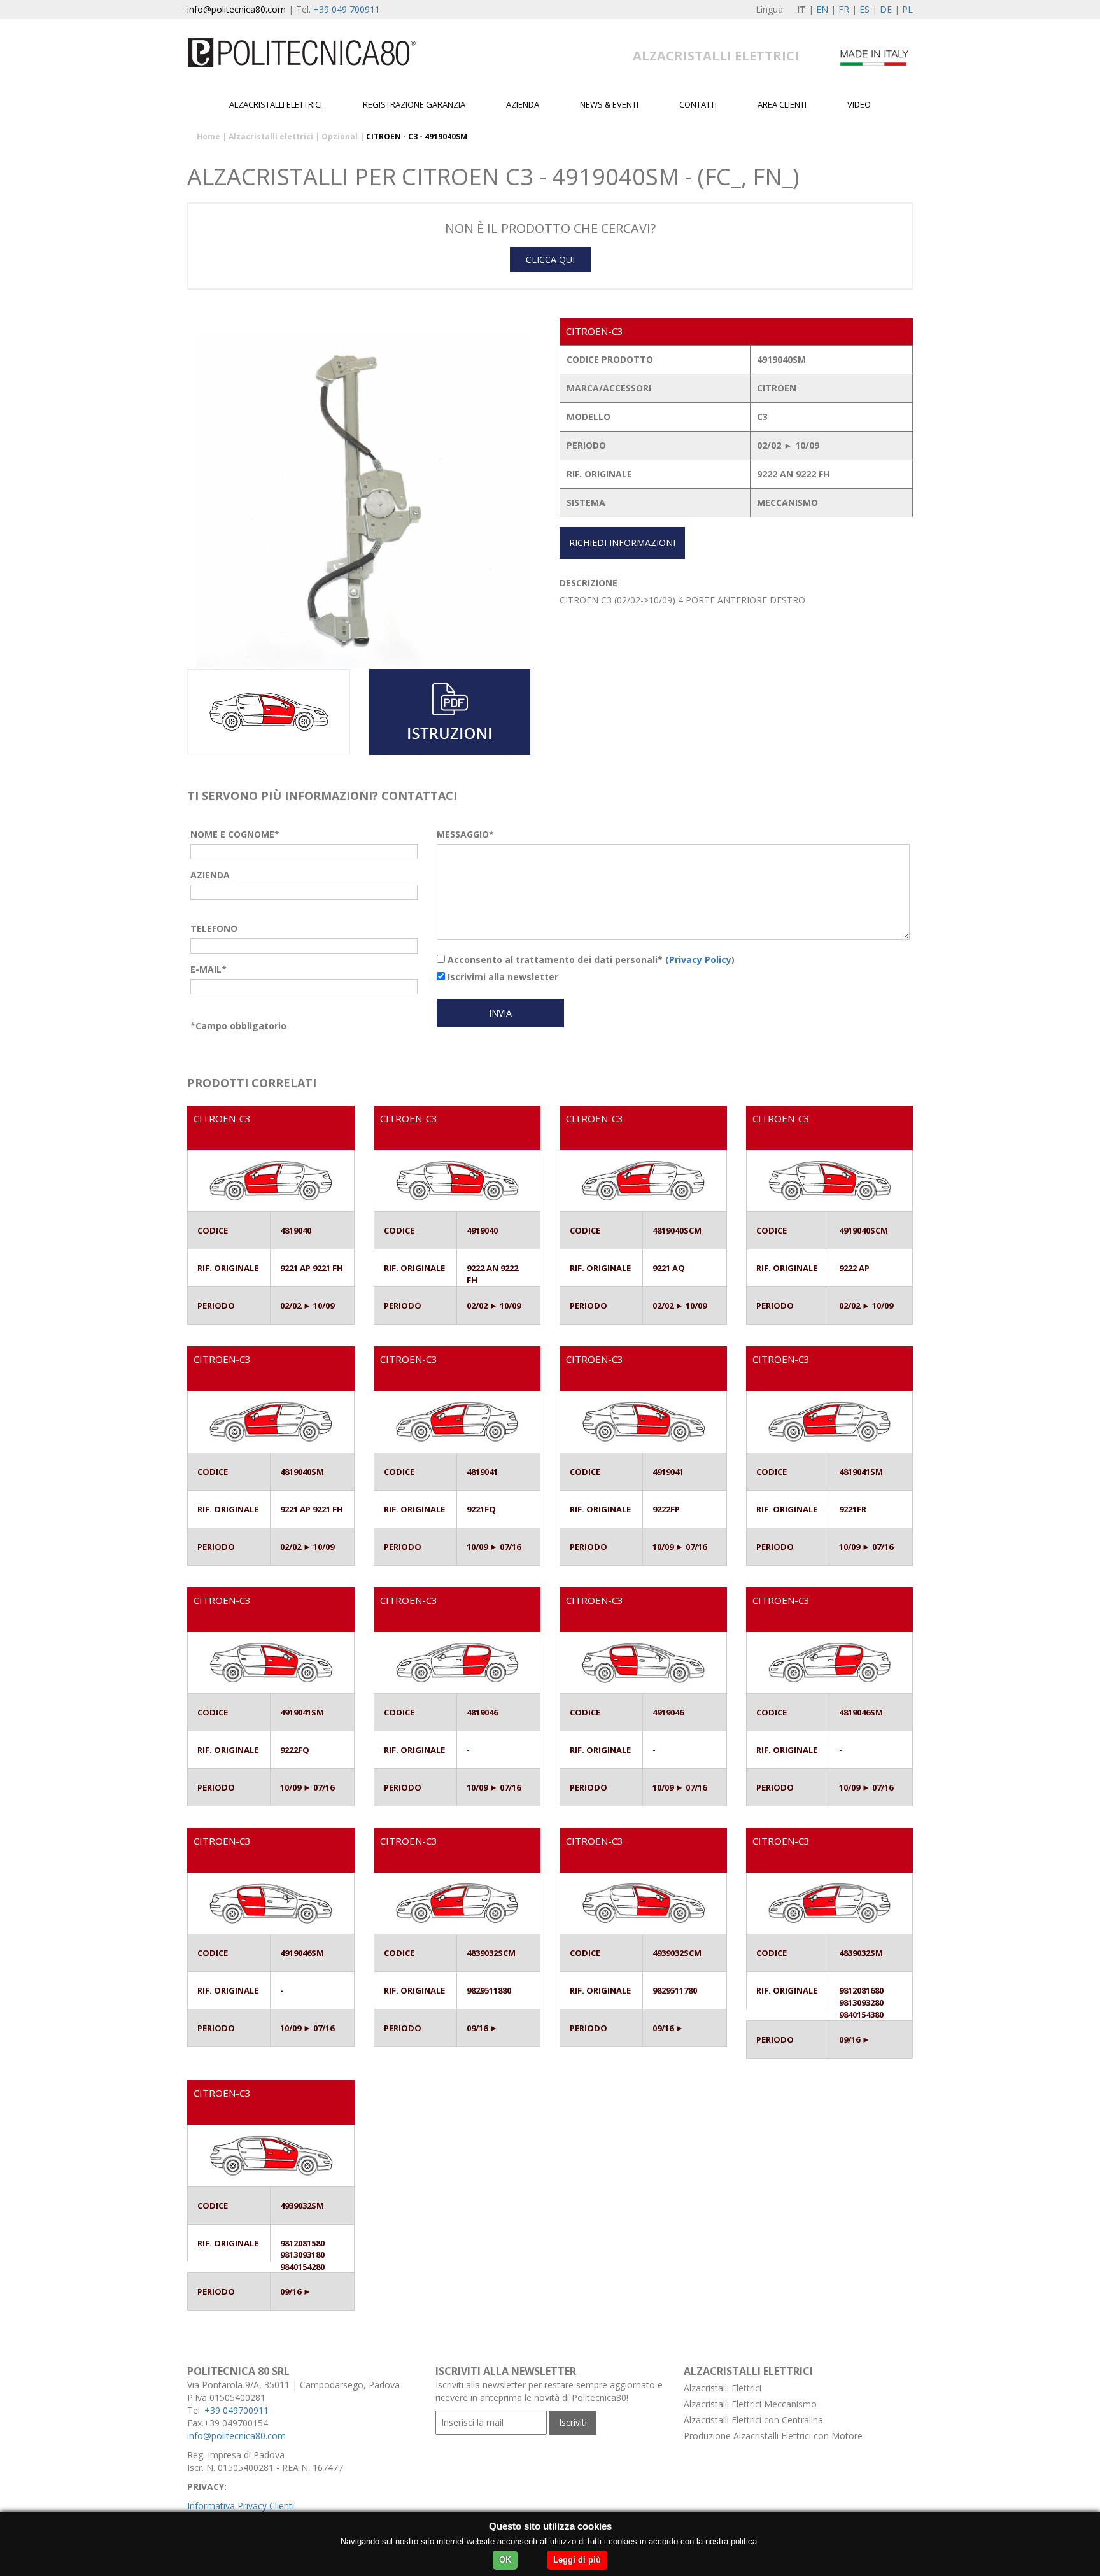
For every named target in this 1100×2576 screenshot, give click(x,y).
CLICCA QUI (550, 259)
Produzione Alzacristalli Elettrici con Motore (773, 2436)
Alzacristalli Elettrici (723, 2388)
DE (886, 9)
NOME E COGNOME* (235, 834)
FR (844, 9)
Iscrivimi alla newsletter (502, 977)
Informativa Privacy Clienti (241, 2506)
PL (907, 9)
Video (859, 104)
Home (208, 137)
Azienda (523, 104)
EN (822, 9)
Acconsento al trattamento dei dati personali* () (590, 960)
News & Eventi (609, 104)
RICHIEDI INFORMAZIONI (622, 543)
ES (864, 9)
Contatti (698, 104)
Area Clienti (782, 104)
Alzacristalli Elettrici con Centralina (753, 2420)
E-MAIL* (208, 969)
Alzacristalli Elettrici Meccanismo (750, 2404)
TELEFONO (214, 928)
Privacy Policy (700, 960)
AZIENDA (210, 875)
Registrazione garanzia (414, 104)
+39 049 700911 (347, 9)
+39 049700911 (236, 2410)
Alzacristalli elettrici (276, 104)
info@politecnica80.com (236, 9)
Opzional (340, 137)
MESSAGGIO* (465, 834)
